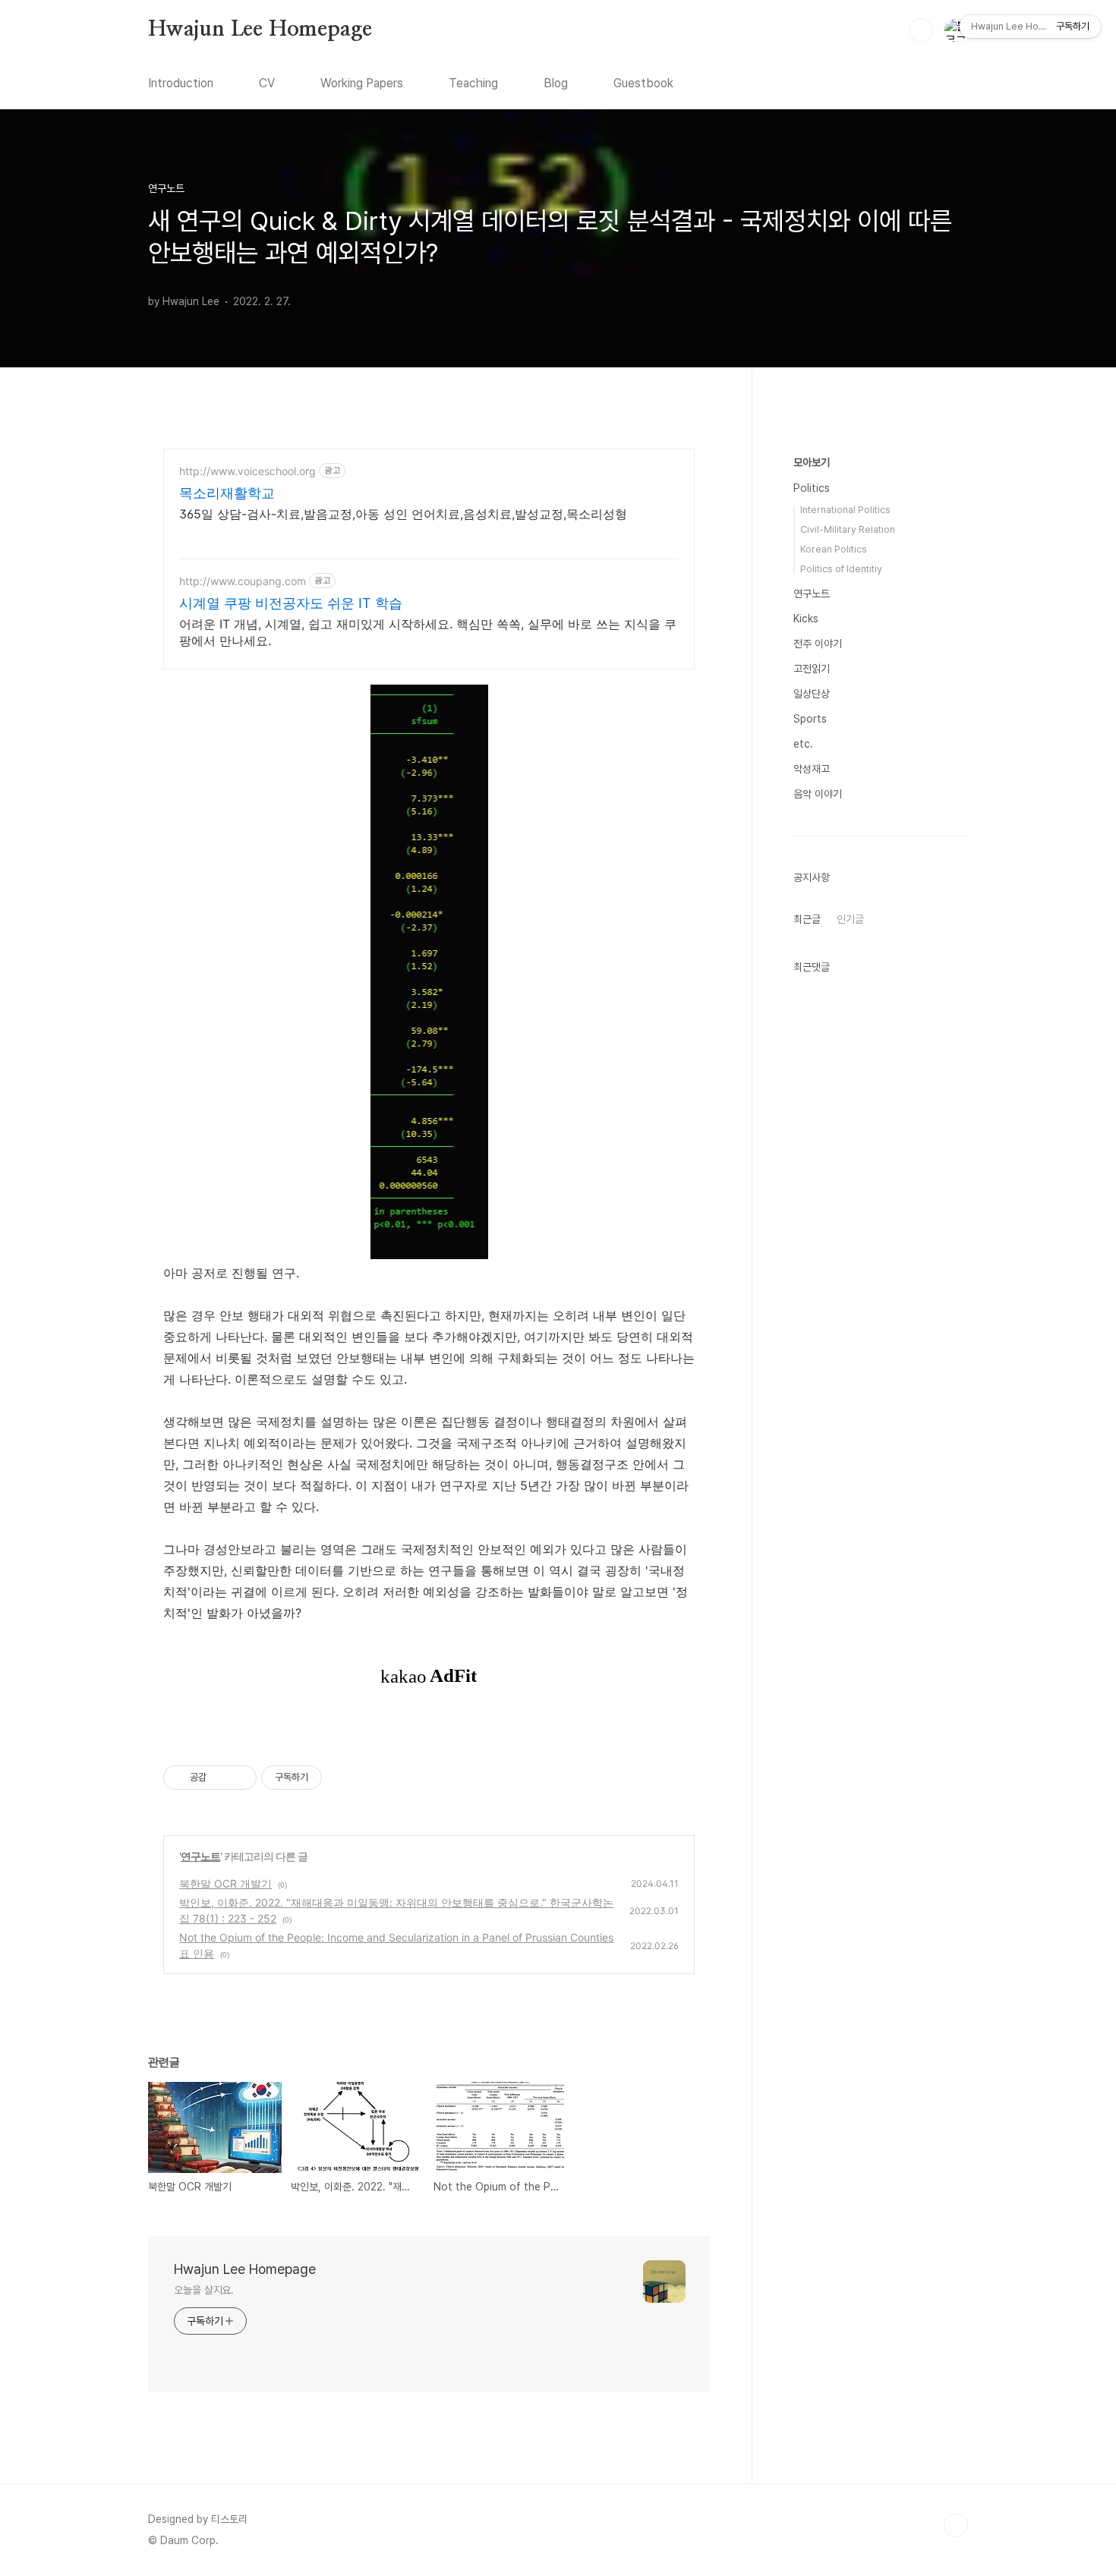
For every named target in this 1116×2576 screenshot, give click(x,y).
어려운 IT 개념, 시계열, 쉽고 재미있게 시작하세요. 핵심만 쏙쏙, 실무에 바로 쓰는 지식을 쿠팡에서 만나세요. (428, 632)
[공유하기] (221, 1778)
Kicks (806, 619)
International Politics (845, 510)
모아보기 (812, 462)
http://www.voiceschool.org (247, 471)
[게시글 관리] (240, 1778)
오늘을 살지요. (204, 2290)
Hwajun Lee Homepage (260, 30)
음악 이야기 (818, 794)
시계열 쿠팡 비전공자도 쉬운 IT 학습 (291, 603)
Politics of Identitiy (841, 569)
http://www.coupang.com (243, 581)
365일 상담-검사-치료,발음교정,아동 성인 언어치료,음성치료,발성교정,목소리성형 (403, 514)
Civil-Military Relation (848, 529)
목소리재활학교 (227, 493)
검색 (921, 30)
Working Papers (362, 83)
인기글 (850, 919)
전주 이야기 (818, 644)
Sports (810, 719)
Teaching (473, 83)
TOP (956, 2525)
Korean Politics (834, 549)
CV (267, 83)
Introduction (181, 83)
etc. (803, 744)
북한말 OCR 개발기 (225, 1883)
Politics (812, 488)
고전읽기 (812, 669)
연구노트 (200, 1856)
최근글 (807, 919)
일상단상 (812, 694)
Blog (556, 83)
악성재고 (812, 769)
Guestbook (643, 83)
